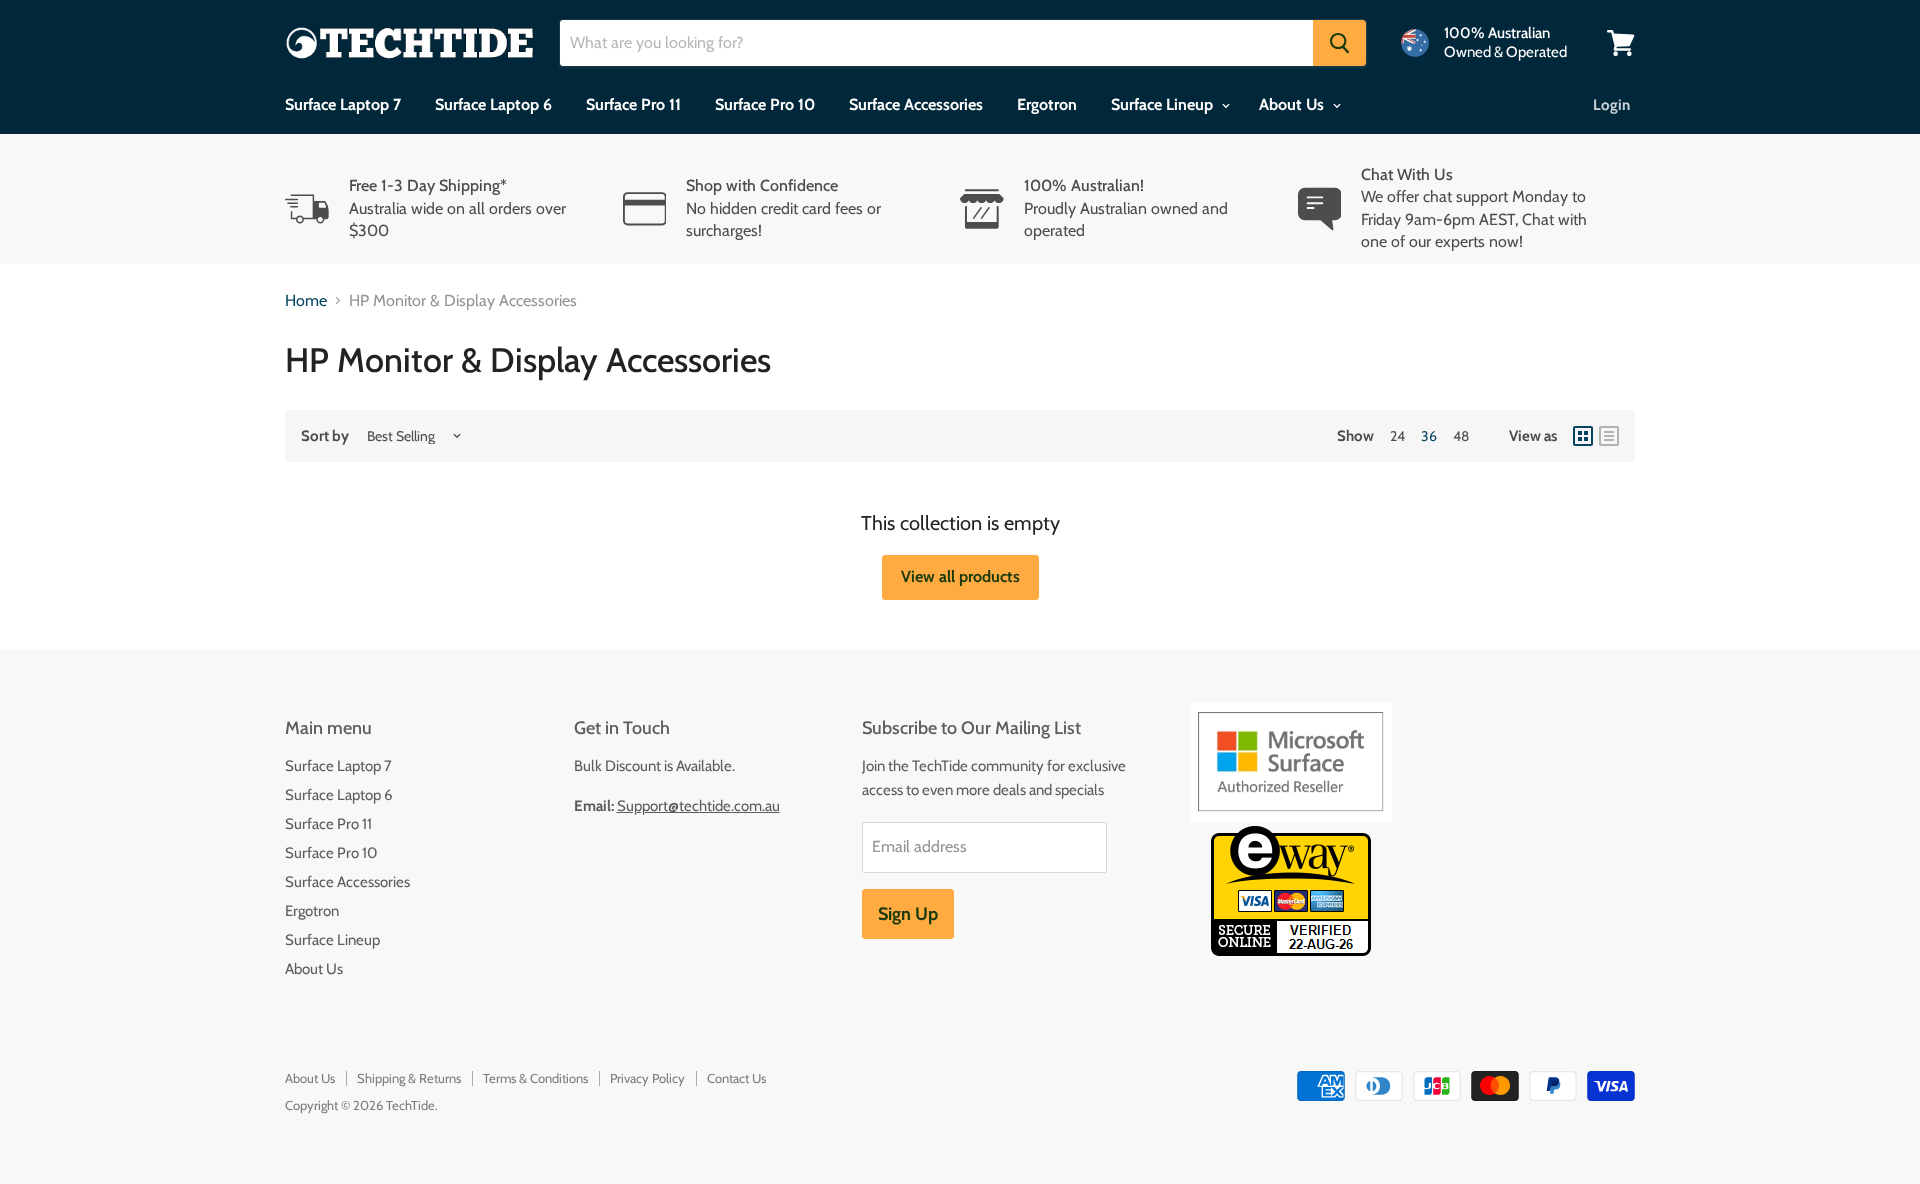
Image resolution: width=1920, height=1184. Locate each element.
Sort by (325, 436)
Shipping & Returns (409, 1078)
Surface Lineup (1164, 104)
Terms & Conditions (535, 1078)
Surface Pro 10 (765, 104)
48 (1461, 436)
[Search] (1339, 43)
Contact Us (736, 1078)
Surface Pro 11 (633, 104)
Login (1611, 105)
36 (1429, 436)
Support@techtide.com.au (698, 806)
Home (306, 301)
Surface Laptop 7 (343, 104)
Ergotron (1047, 104)
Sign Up (908, 914)
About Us (1293, 104)
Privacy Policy (647, 1078)
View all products (960, 576)
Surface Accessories (916, 104)
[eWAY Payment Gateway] (1291, 950)
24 (1397, 436)
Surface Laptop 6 (493, 104)
